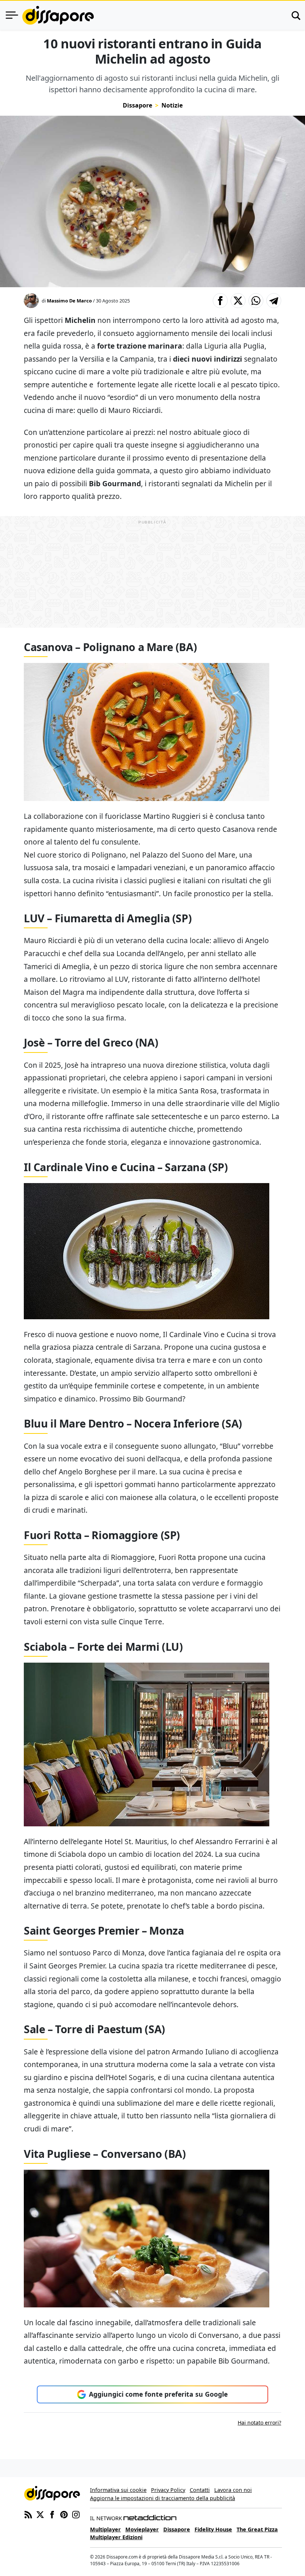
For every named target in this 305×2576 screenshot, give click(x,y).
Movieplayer (142, 2529)
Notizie (172, 105)
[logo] (58, 15)
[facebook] (52, 2514)
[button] (220, 301)
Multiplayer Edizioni (116, 2537)
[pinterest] (64, 2514)
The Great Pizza (257, 2529)
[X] (40, 2514)
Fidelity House (213, 2529)
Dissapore (137, 105)
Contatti (200, 2490)
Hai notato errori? (259, 2423)
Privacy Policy (168, 2490)
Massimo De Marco (69, 301)
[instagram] (76, 2514)
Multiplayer (105, 2529)
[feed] (28, 2514)
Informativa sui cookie (118, 2490)
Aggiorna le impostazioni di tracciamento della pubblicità (163, 2498)
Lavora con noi (233, 2490)
